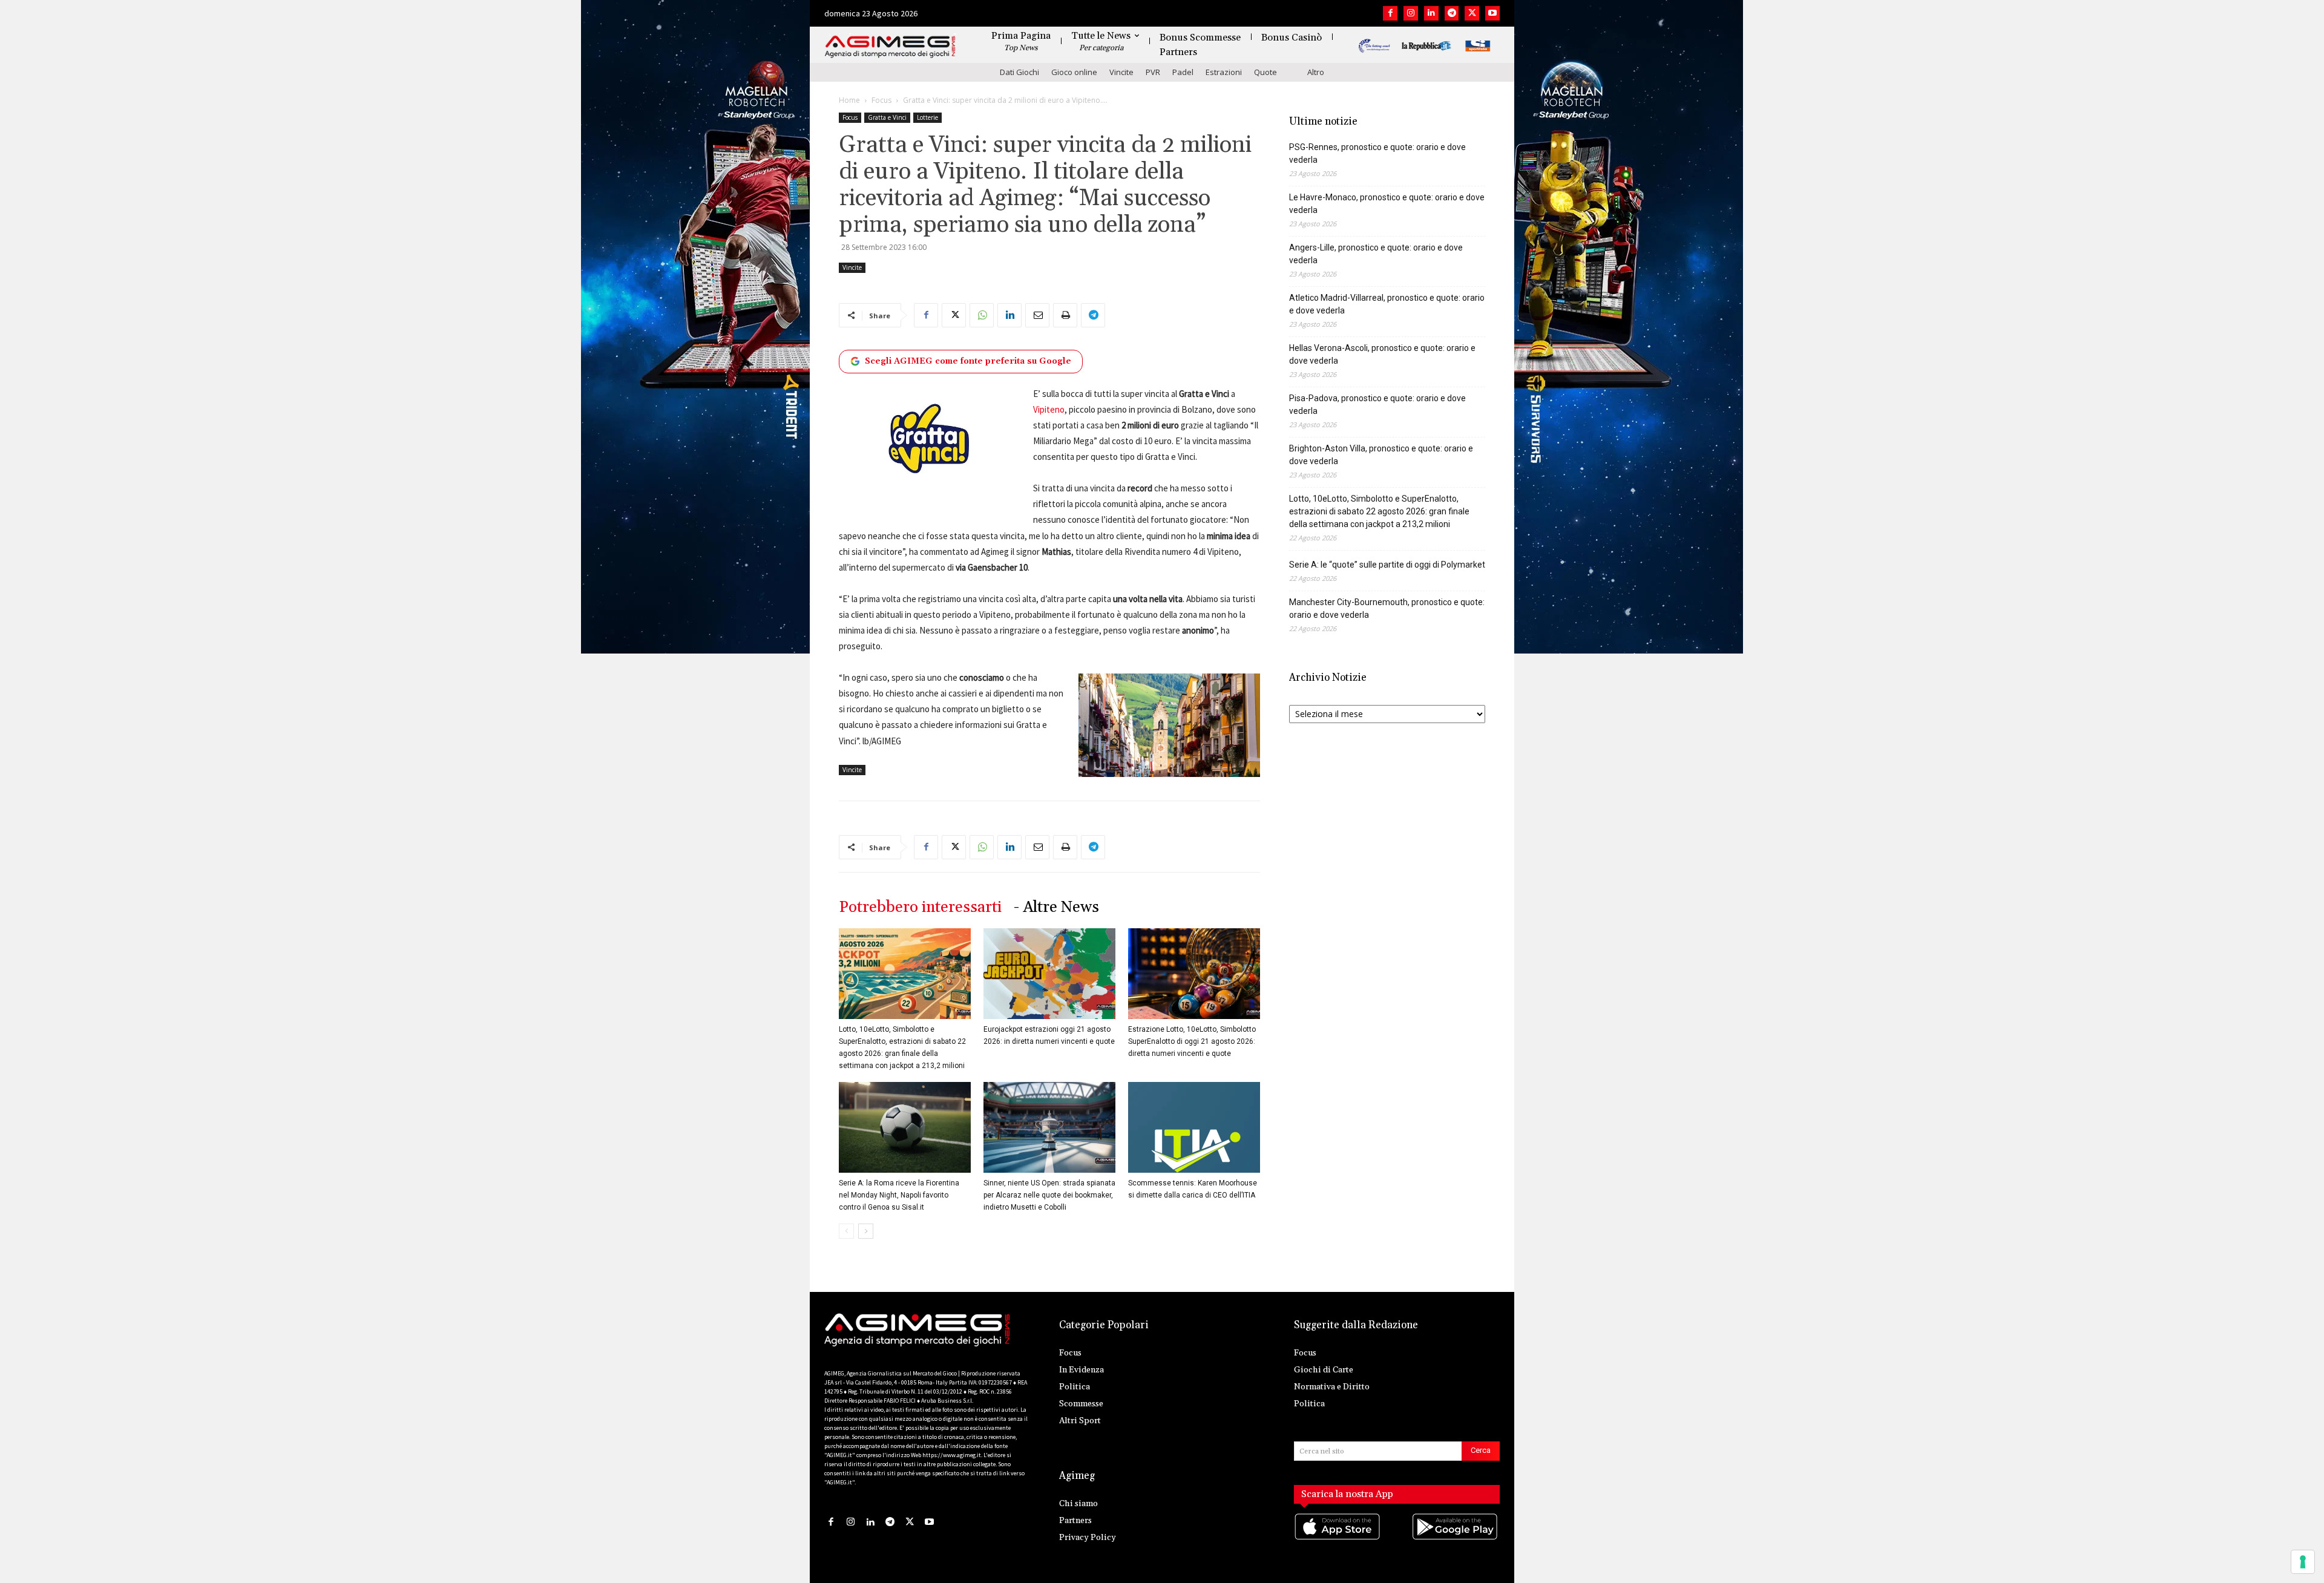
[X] (1472, 13)
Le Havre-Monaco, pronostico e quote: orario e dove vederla (1387, 204)
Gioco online (1074, 72)
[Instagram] (1411, 13)
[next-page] (866, 1231)
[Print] (1065, 315)
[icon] (1338, 1539)
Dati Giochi (1019, 72)
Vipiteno (1049, 409)
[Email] (1037, 315)
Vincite (1121, 72)
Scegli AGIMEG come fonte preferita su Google (968, 361)
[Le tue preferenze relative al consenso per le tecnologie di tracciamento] (2303, 1562)
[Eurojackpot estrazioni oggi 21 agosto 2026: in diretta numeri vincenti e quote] (1049, 974)
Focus (881, 100)
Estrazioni (1224, 72)
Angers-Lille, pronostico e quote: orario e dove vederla (1376, 254)
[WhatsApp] (982, 315)
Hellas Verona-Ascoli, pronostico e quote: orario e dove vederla (1382, 354)
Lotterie (927, 117)
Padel (1183, 72)
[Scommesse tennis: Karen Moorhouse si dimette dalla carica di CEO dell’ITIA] (1194, 1127)
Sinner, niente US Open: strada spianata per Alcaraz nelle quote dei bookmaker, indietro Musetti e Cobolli (1049, 1195)
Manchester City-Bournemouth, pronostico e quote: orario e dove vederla (1387, 608)
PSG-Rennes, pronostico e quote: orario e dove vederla (1377, 153)
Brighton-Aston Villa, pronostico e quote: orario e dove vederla (1381, 455)
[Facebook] (1390, 13)
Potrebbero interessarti (920, 907)
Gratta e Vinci (887, 117)
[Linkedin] (1431, 13)
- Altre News (1056, 907)
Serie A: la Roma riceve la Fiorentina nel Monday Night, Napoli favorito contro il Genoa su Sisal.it (899, 1195)
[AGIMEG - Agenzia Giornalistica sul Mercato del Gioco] (890, 47)
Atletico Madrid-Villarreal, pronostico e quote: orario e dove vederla (1387, 304)
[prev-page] (846, 1231)
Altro (1316, 72)
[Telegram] (1452, 13)
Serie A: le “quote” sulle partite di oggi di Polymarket (1387, 565)
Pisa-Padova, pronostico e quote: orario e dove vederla (1377, 405)
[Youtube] (1492, 13)
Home (849, 100)
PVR (1153, 72)
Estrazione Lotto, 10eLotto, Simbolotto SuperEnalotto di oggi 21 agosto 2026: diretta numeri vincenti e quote (1192, 1041)
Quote (1265, 72)
